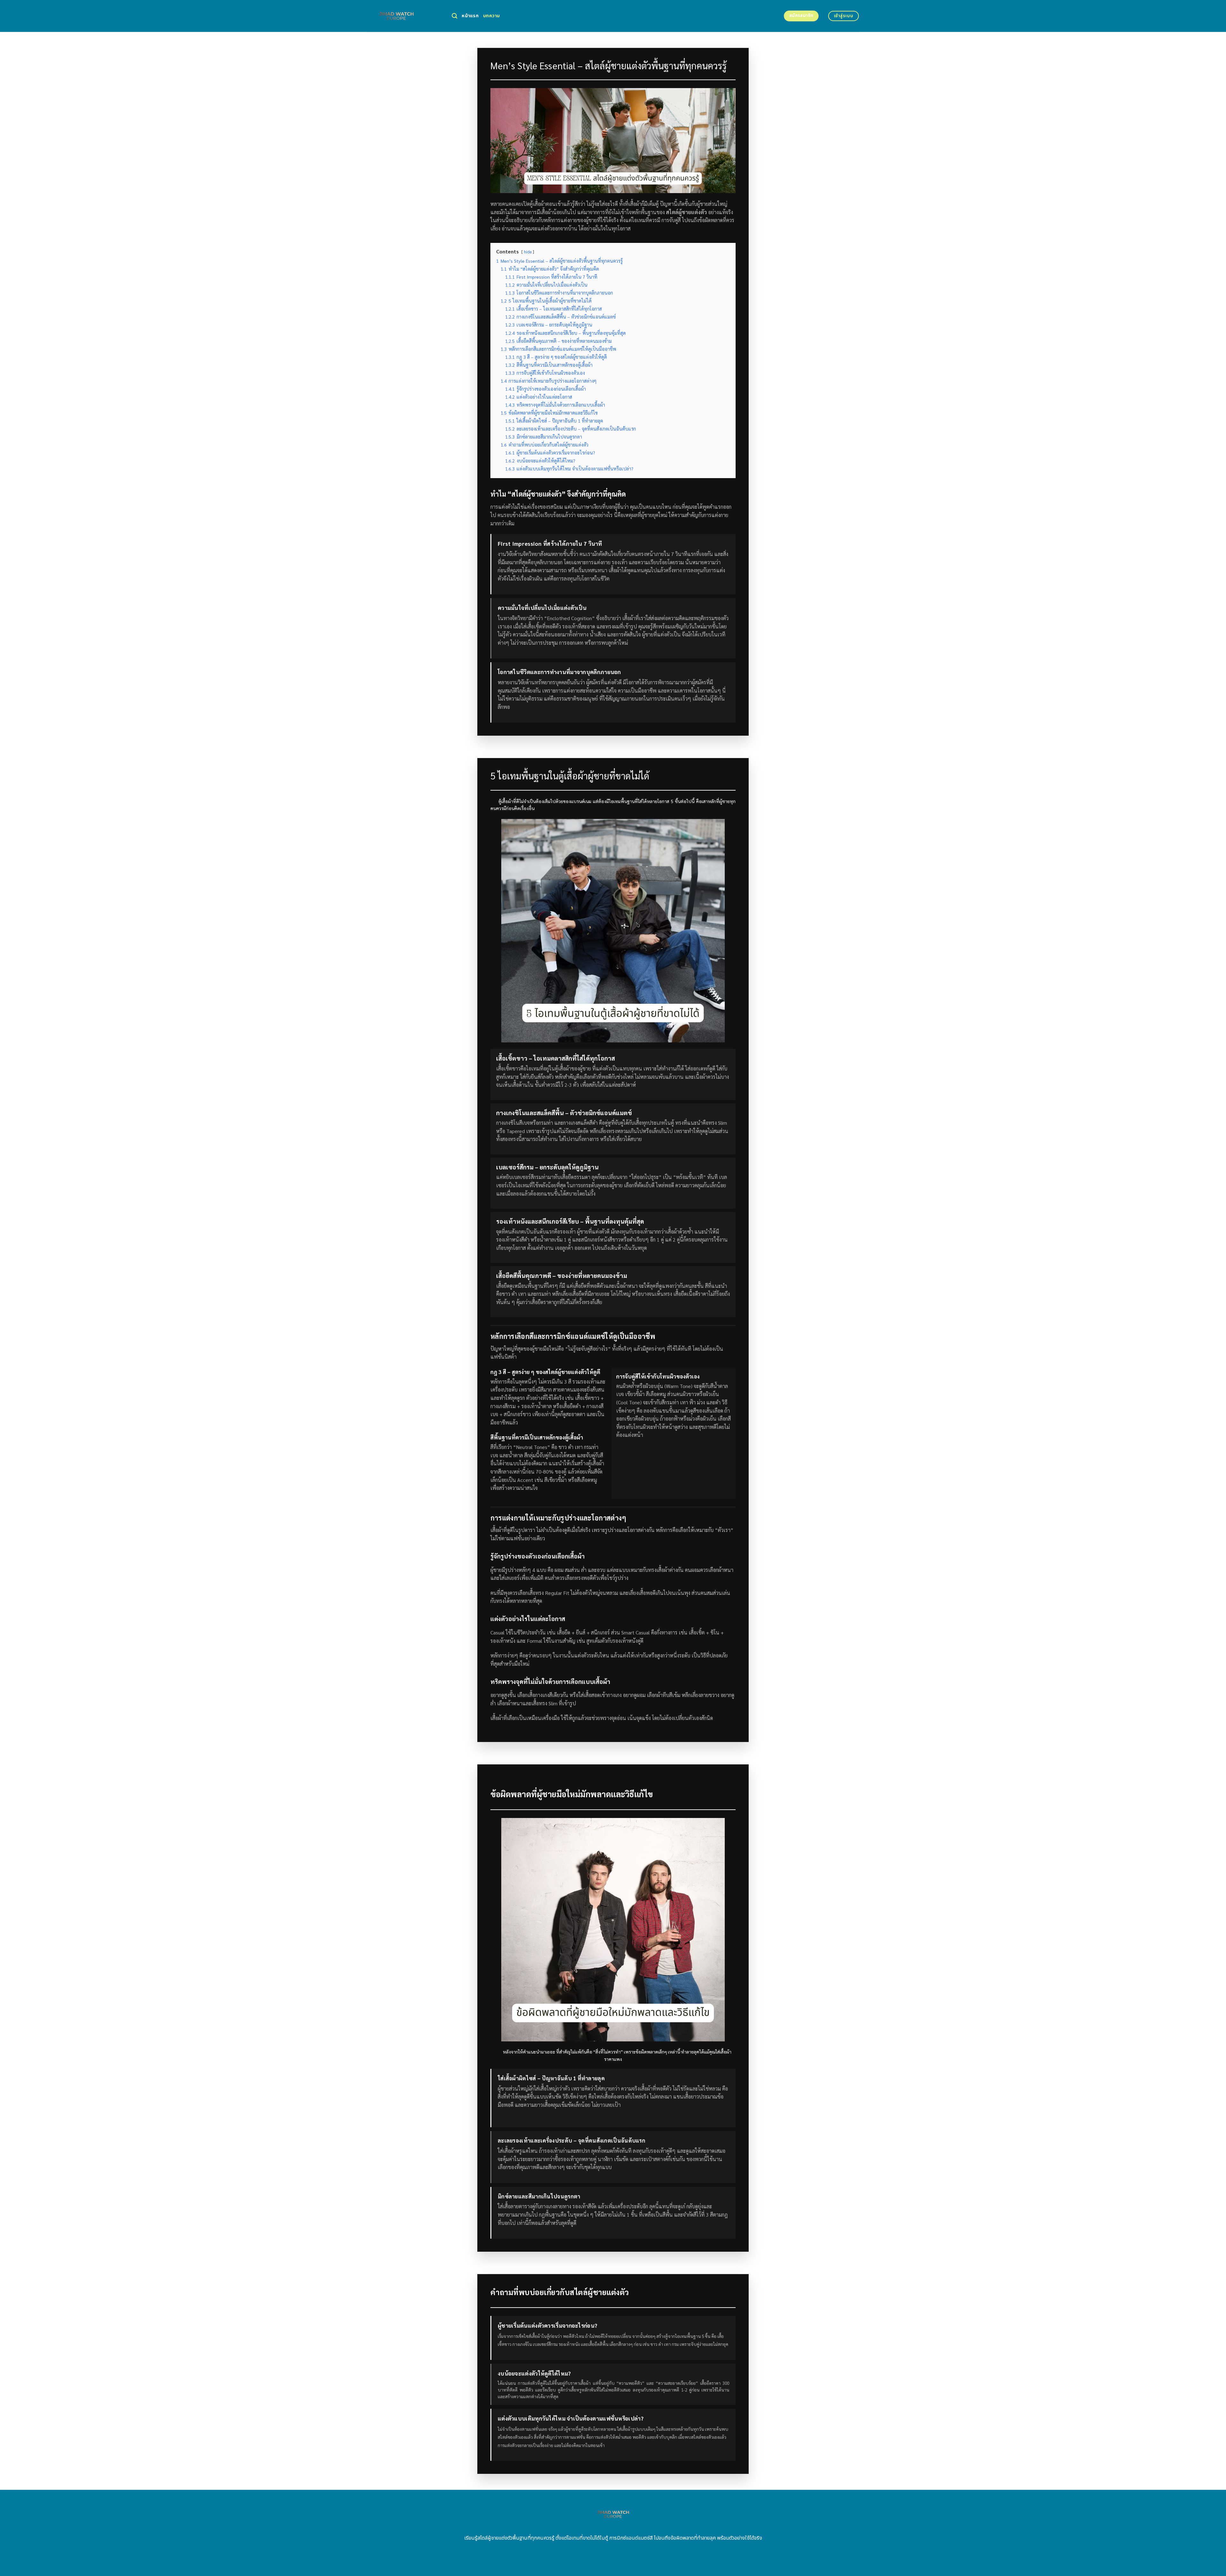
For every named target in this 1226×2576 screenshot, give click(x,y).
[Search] (454, 16)
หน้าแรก (470, 16)
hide (528, 252)
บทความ (492, 16)
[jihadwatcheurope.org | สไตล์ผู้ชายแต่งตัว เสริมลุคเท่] (405, 16)
